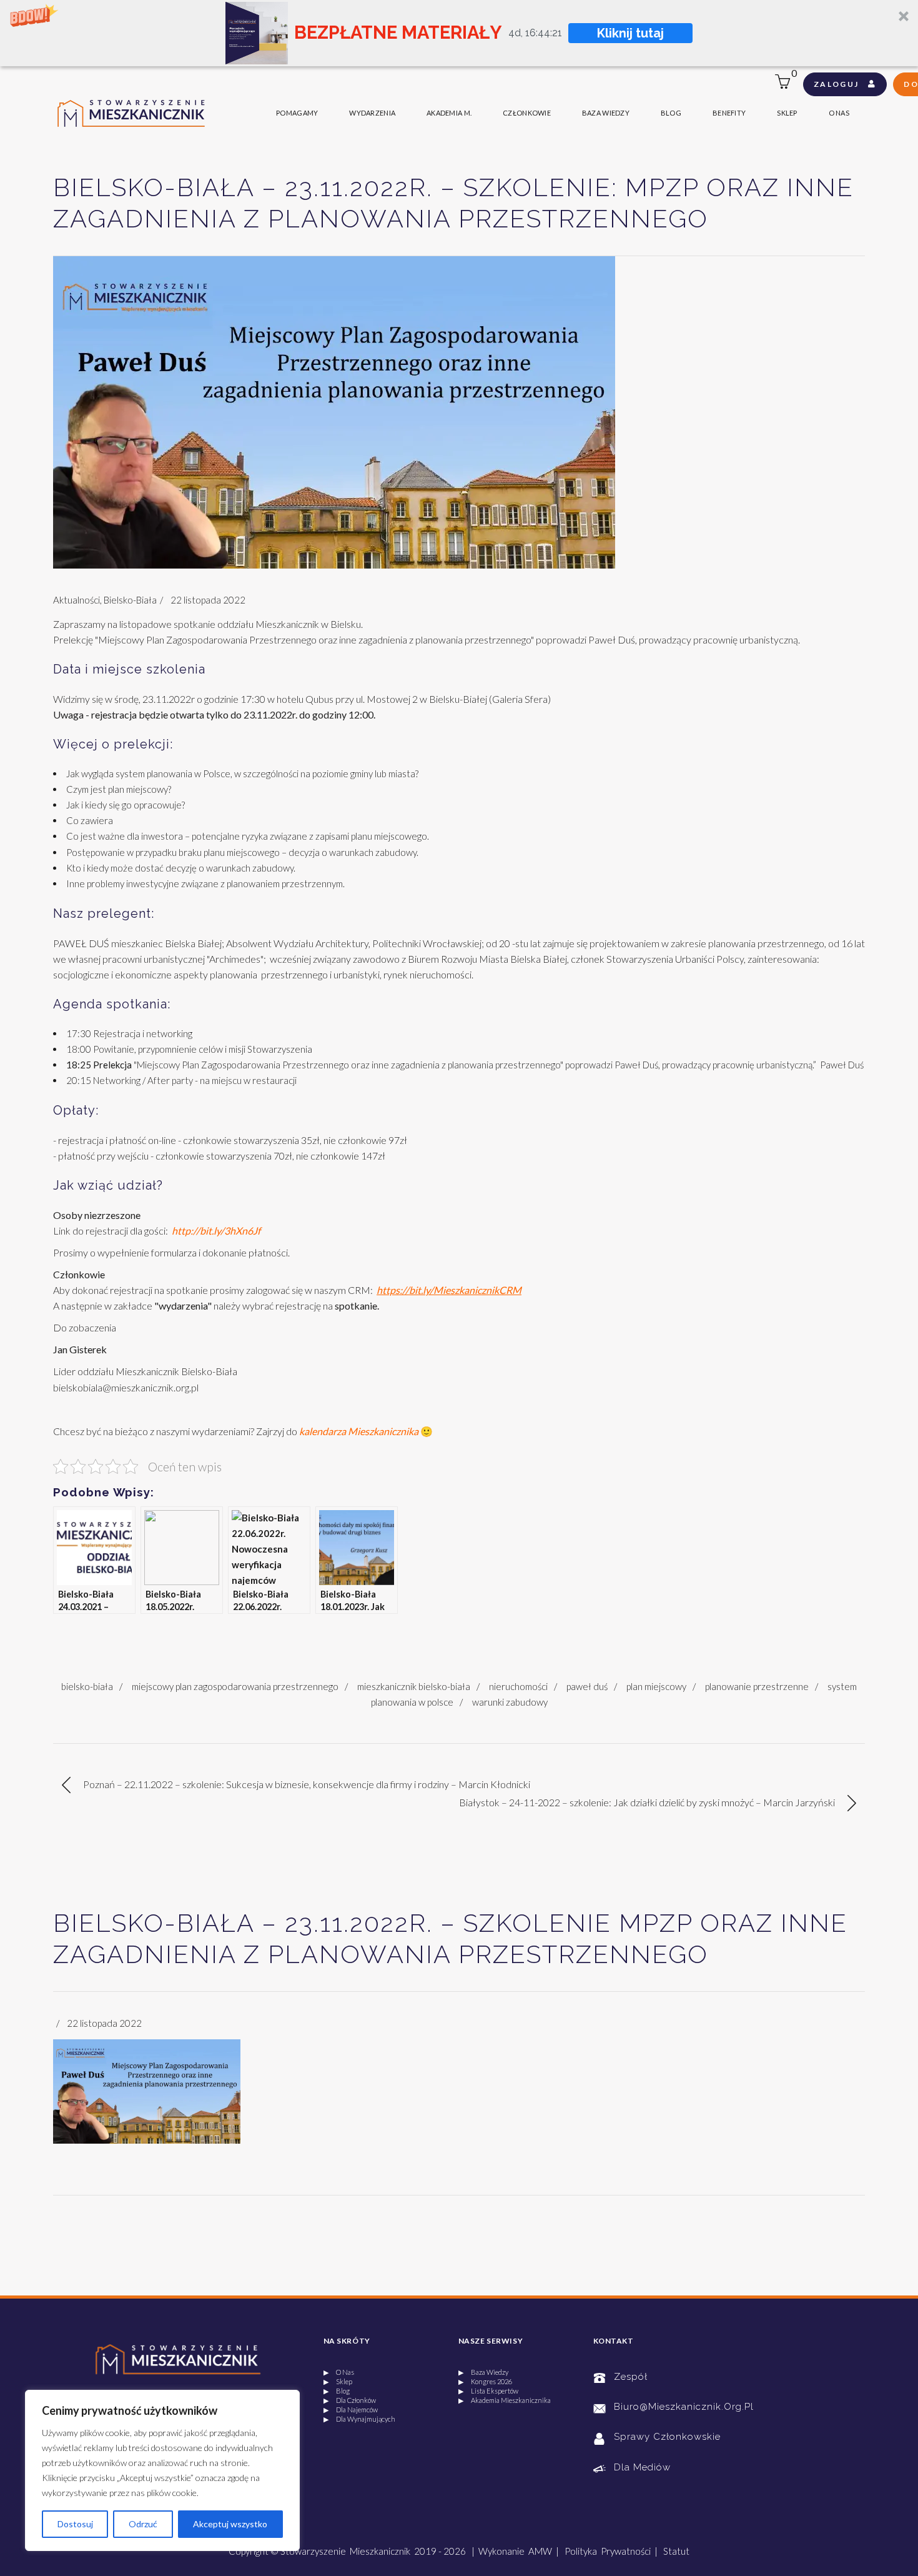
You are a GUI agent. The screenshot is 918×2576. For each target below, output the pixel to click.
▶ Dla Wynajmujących (359, 2419)
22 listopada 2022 (208, 600)
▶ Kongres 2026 (485, 2381)
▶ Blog (337, 2391)
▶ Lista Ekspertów (488, 2391)
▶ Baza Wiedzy (483, 2372)
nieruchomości (518, 1686)
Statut (676, 2551)
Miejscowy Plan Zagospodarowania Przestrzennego (235, 1686)
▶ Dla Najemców (351, 2409)
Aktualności (76, 600)
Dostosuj (75, 2524)
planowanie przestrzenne (757, 1686)
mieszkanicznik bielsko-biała (414, 1686)
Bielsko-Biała (130, 600)
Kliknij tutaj (632, 33)
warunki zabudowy (510, 1702)
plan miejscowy (656, 1686)
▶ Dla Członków (350, 2400)
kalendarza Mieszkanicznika (359, 1431)
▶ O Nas (339, 2372)
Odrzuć (143, 2524)
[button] (459, 33)
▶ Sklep (338, 2381)
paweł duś (587, 1686)
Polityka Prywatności (608, 2551)
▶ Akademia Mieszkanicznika (505, 2400)
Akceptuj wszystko (230, 2524)
